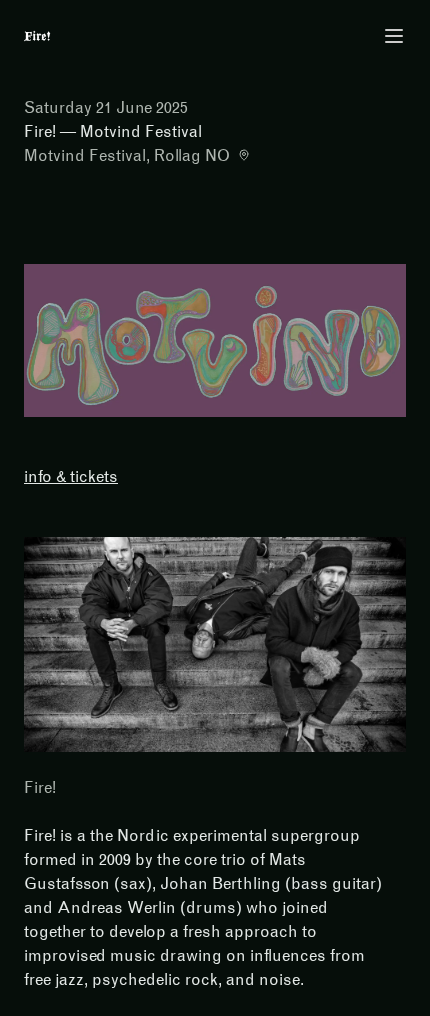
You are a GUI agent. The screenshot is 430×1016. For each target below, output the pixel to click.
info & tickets (71, 476)
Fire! (40, 787)
